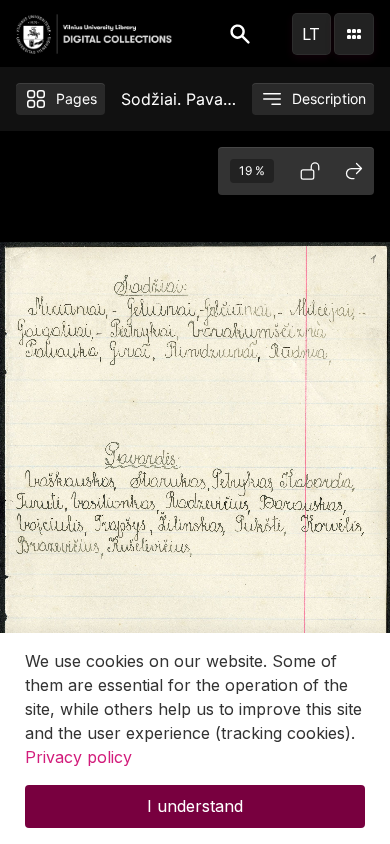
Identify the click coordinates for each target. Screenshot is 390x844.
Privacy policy (78, 757)
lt (311, 34)
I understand (195, 806)
